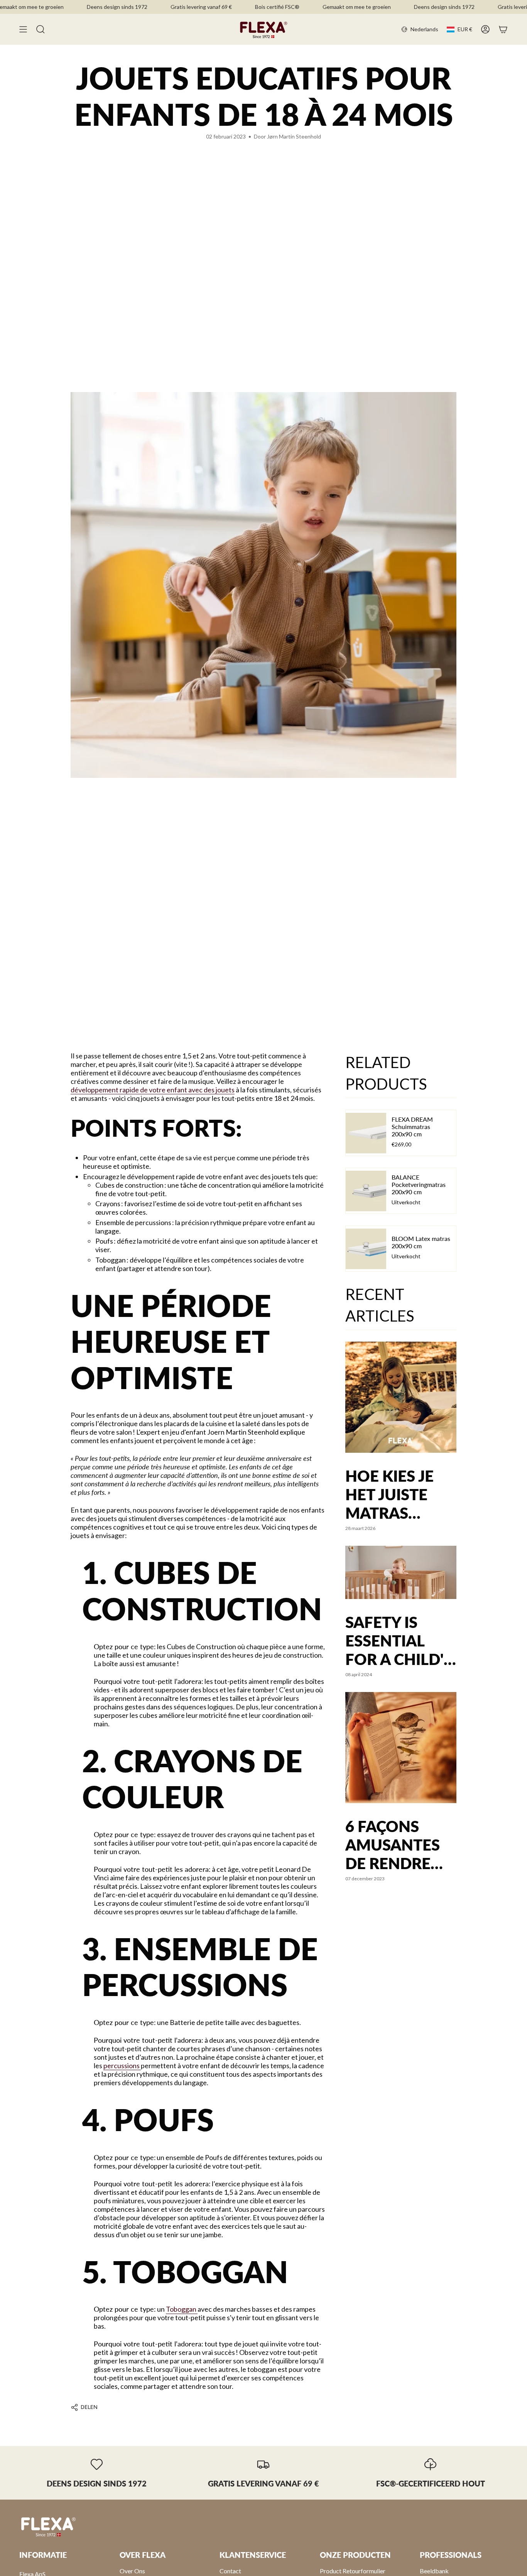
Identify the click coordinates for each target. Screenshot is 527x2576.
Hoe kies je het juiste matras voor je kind (399, 1494)
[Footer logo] (48, 2526)
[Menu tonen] (23, 29)
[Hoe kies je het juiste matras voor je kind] (401, 1397)
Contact (230, 2571)
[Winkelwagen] (503, 29)
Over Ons (132, 2571)
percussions (122, 2066)
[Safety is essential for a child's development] (401, 1572)
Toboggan (182, 2309)
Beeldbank (434, 2571)
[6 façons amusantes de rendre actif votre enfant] (401, 1748)
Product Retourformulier (353, 2571)
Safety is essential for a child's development (401, 1641)
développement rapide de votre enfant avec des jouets (153, 1090)
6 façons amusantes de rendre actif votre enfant (394, 1845)
